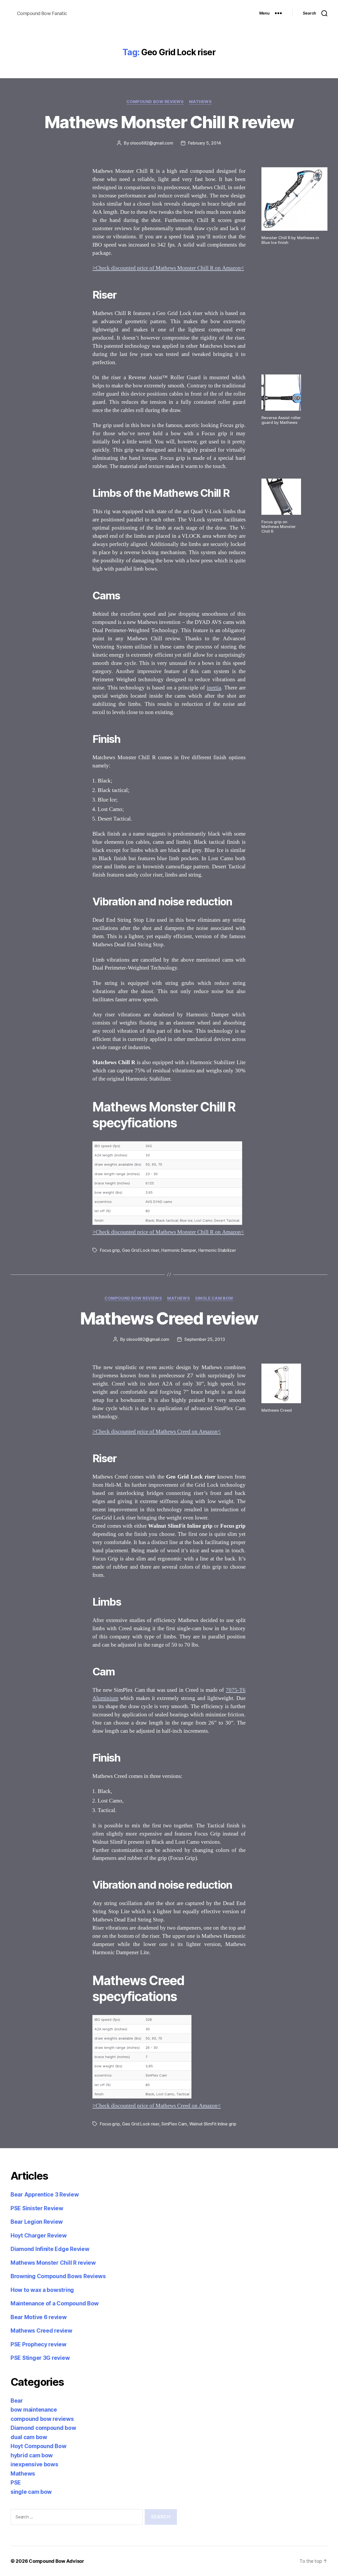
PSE (16, 2483)
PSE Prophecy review (39, 2344)
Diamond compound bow (43, 2428)
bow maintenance (34, 2410)
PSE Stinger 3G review (40, 2358)
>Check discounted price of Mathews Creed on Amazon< (157, 1432)
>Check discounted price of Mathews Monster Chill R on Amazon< (168, 268)
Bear (17, 2401)
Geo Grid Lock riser (141, 1250)
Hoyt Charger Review (39, 2236)
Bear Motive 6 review (39, 2317)
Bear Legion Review (37, 2222)
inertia (214, 688)
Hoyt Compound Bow (38, 2446)
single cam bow (214, 1298)
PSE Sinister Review (37, 2208)
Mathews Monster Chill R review (169, 122)
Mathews (200, 102)
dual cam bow (29, 2437)
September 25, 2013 (205, 1339)
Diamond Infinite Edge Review (50, 2249)
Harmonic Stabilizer (217, 1250)
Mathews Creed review (169, 1318)
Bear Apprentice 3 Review (45, 2195)
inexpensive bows (34, 2464)
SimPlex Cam (174, 2124)
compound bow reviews (155, 102)
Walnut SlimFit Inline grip (213, 2124)
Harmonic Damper (179, 1250)
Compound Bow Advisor (57, 2561)
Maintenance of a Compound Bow (55, 2303)
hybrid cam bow (32, 2455)
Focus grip (110, 1250)
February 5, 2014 (205, 143)
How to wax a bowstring (42, 2290)
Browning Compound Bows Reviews (58, 2276)
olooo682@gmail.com (151, 143)
